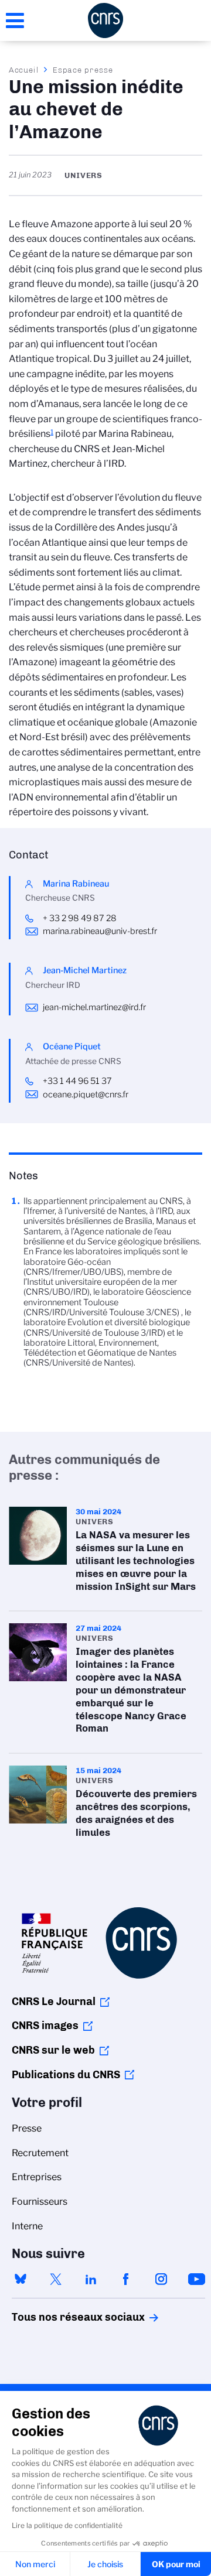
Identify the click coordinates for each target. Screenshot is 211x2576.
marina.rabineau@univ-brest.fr (100, 931)
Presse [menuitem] (27, 2128)
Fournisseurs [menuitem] (40, 2202)
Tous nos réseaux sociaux (58, 2317)
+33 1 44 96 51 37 (77, 1081)
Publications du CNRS (66, 2075)
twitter (56, 2279)
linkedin (91, 2279)
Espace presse (83, 70)
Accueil (24, 70)
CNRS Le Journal (54, 2002)
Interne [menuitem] (27, 2226)
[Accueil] (105, 20)
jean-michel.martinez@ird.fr (94, 1007)
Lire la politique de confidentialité (67, 2525)
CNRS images (45, 2026)
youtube (196, 2279)
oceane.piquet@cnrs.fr (86, 1094)
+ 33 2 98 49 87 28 (81, 918)
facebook (126, 2279)
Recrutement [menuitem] (40, 2153)
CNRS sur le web (53, 2050)
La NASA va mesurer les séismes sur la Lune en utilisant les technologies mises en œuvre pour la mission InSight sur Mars (105, 1553)
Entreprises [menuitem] (37, 2177)
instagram (161, 2279)
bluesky (21, 2279)
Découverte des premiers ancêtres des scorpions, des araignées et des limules (105, 1805)
